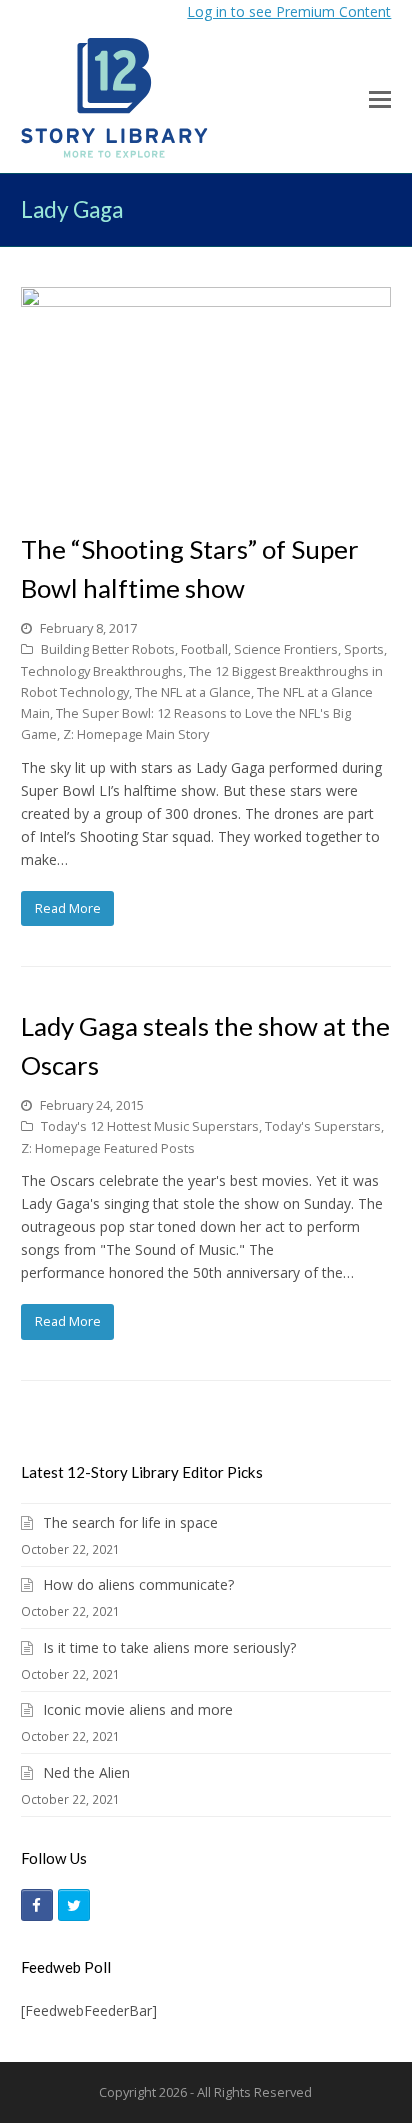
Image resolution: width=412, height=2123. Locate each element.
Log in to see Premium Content (289, 11)
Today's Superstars (323, 1126)
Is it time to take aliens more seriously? (169, 1647)
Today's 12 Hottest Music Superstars (150, 1126)
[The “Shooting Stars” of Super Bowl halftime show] (206, 498)
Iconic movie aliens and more (138, 1709)
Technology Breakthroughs (102, 671)
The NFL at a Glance (193, 692)
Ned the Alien (86, 1772)
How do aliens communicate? (138, 1584)
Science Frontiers (286, 649)
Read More (68, 908)
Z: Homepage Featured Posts (108, 1148)
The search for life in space (130, 1522)
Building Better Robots (108, 649)
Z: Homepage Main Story (136, 734)
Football (204, 649)
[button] (380, 98)
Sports (364, 649)
